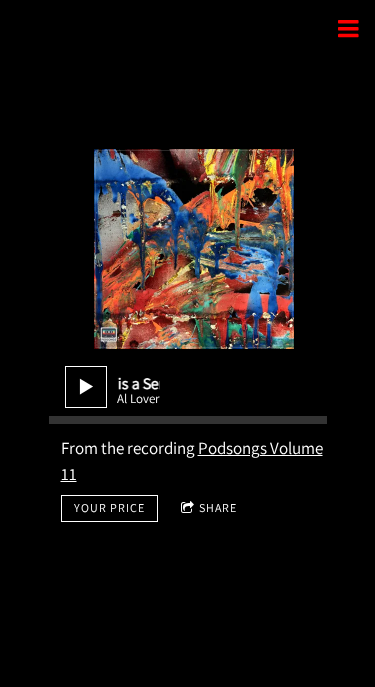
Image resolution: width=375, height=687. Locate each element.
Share (218, 507)
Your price (109, 507)
